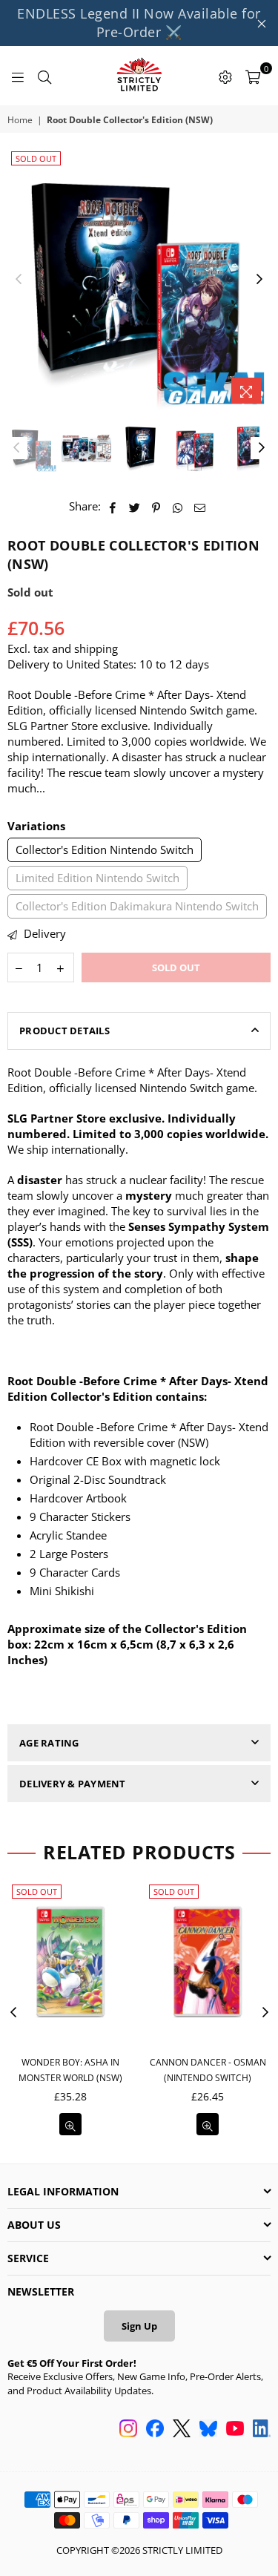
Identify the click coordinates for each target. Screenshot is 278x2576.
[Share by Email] (200, 506)
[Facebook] (155, 2430)
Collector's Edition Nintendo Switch (105, 850)
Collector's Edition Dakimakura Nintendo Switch (137, 906)
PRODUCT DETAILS (64, 1031)
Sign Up (139, 2326)
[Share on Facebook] (113, 506)
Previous (19, 280)
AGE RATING (49, 1743)
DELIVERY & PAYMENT (73, 1784)
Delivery (43, 933)
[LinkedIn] (262, 2430)
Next (259, 280)
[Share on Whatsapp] (178, 506)
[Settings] (225, 76)
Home (20, 120)
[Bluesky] (208, 2430)
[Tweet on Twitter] (135, 506)
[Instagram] (128, 2430)
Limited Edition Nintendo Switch (97, 878)
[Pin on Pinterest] (157, 506)
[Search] (44, 76)
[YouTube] (235, 2430)
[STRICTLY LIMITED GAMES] (139, 76)
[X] (182, 2430)
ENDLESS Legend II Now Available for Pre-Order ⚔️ (139, 23)
